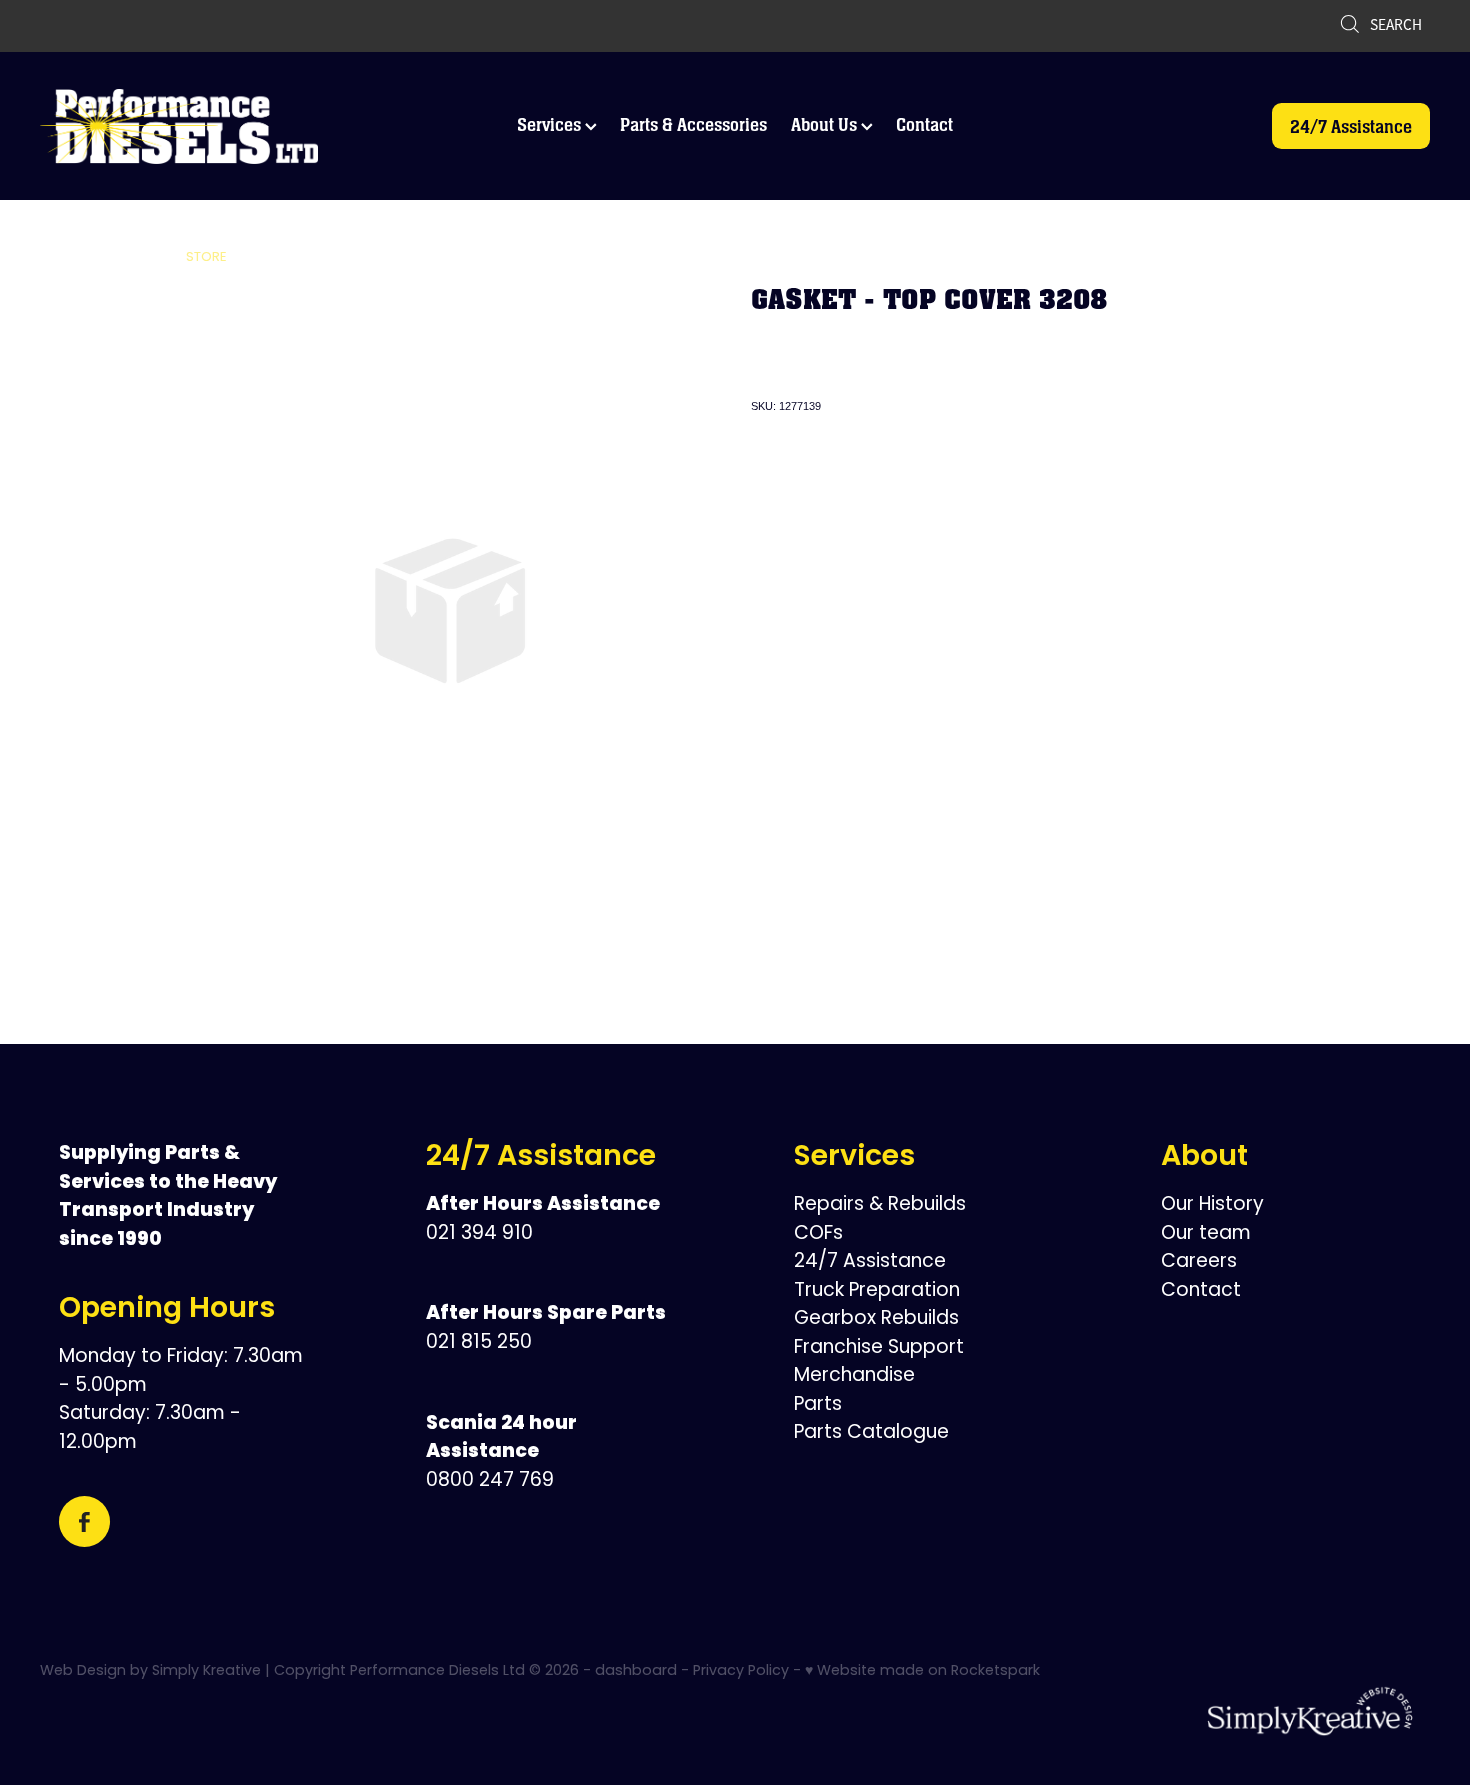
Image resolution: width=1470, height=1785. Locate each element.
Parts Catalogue (871, 1433)
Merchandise (854, 1376)
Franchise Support (879, 1348)
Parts (818, 1405)
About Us (826, 124)
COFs (818, 1234)
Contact (924, 124)
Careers (1199, 1262)
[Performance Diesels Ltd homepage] (179, 126)
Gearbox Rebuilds (876, 1319)
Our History (1212, 1205)
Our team (1206, 1234)
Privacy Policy (741, 1671)
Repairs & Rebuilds (880, 1205)
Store (206, 257)
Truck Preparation (877, 1291)
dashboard (636, 1671)
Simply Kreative (206, 1671)
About (1204, 1158)
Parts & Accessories (693, 124)
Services (551, 124)
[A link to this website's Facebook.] (84, 1521)
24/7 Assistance (1351, 126)
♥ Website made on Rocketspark (922, 1671)
